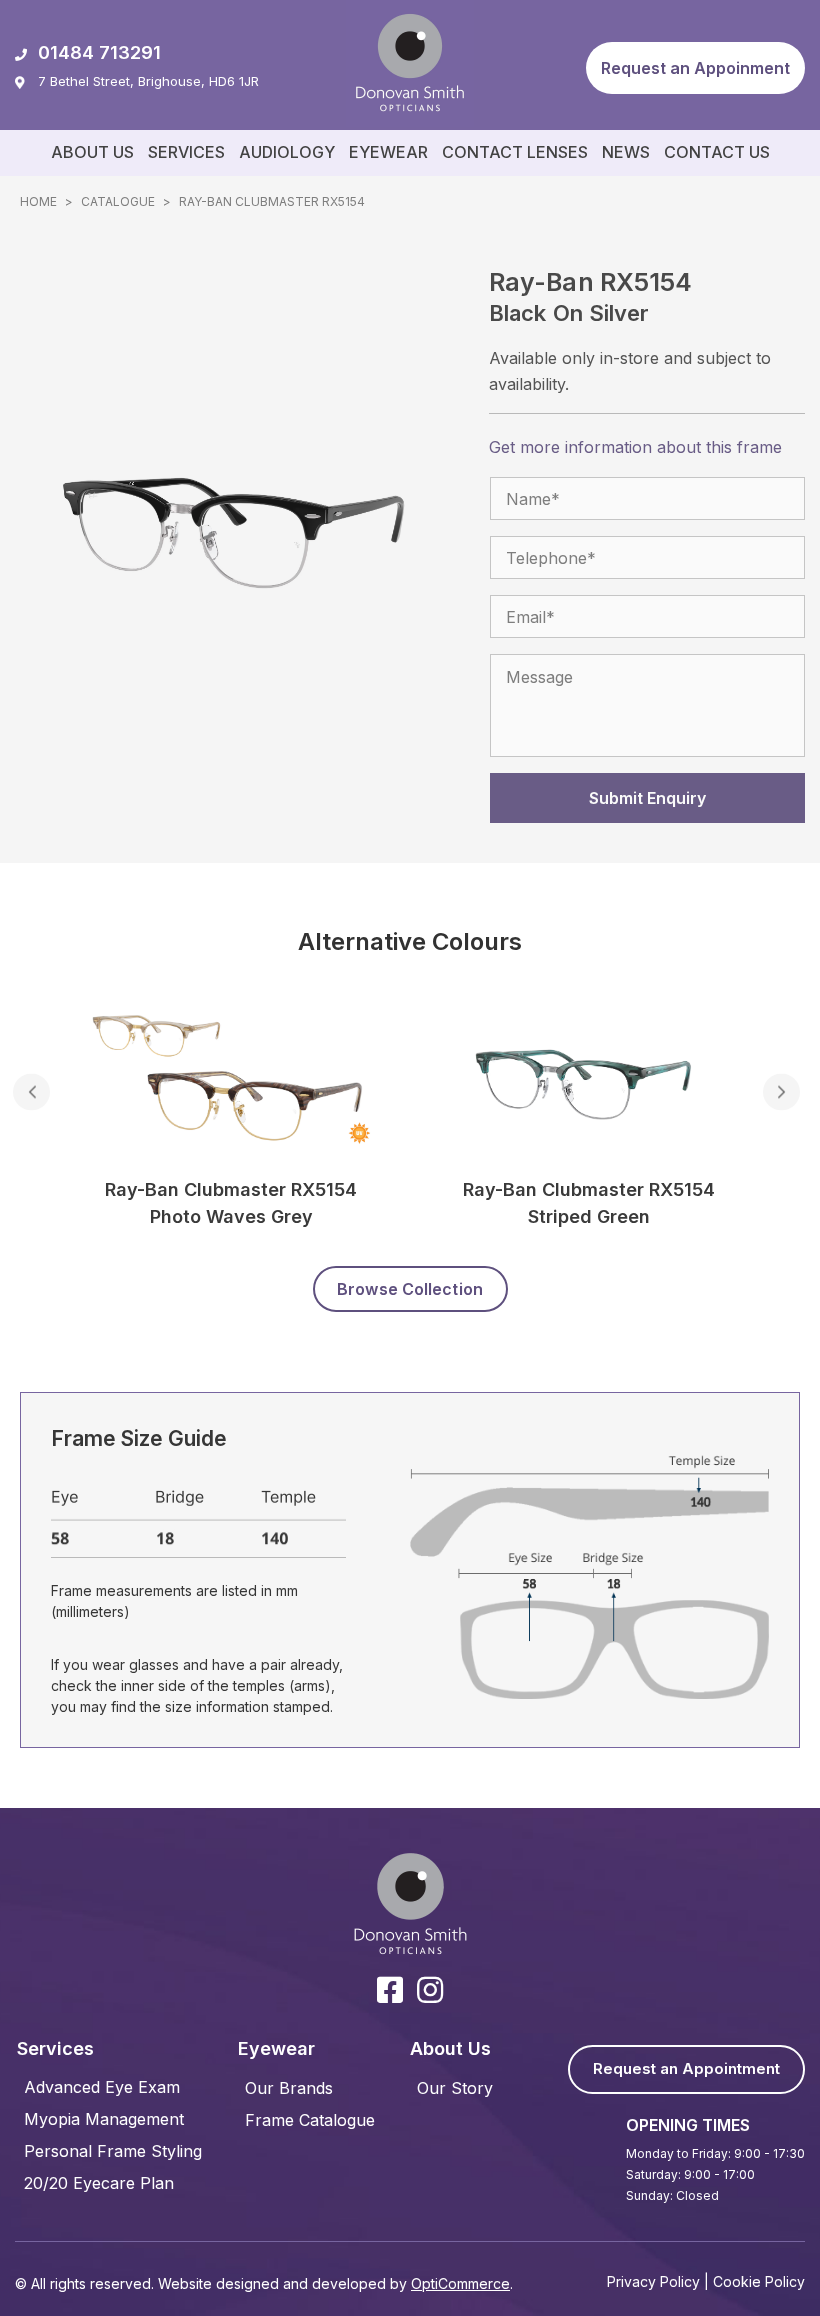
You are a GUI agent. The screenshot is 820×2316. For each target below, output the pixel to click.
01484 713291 (99, 52)
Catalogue (118, 201)
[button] (695, 68)
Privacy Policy (653, 2281)
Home (38, 201)
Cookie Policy (759, 2281)
